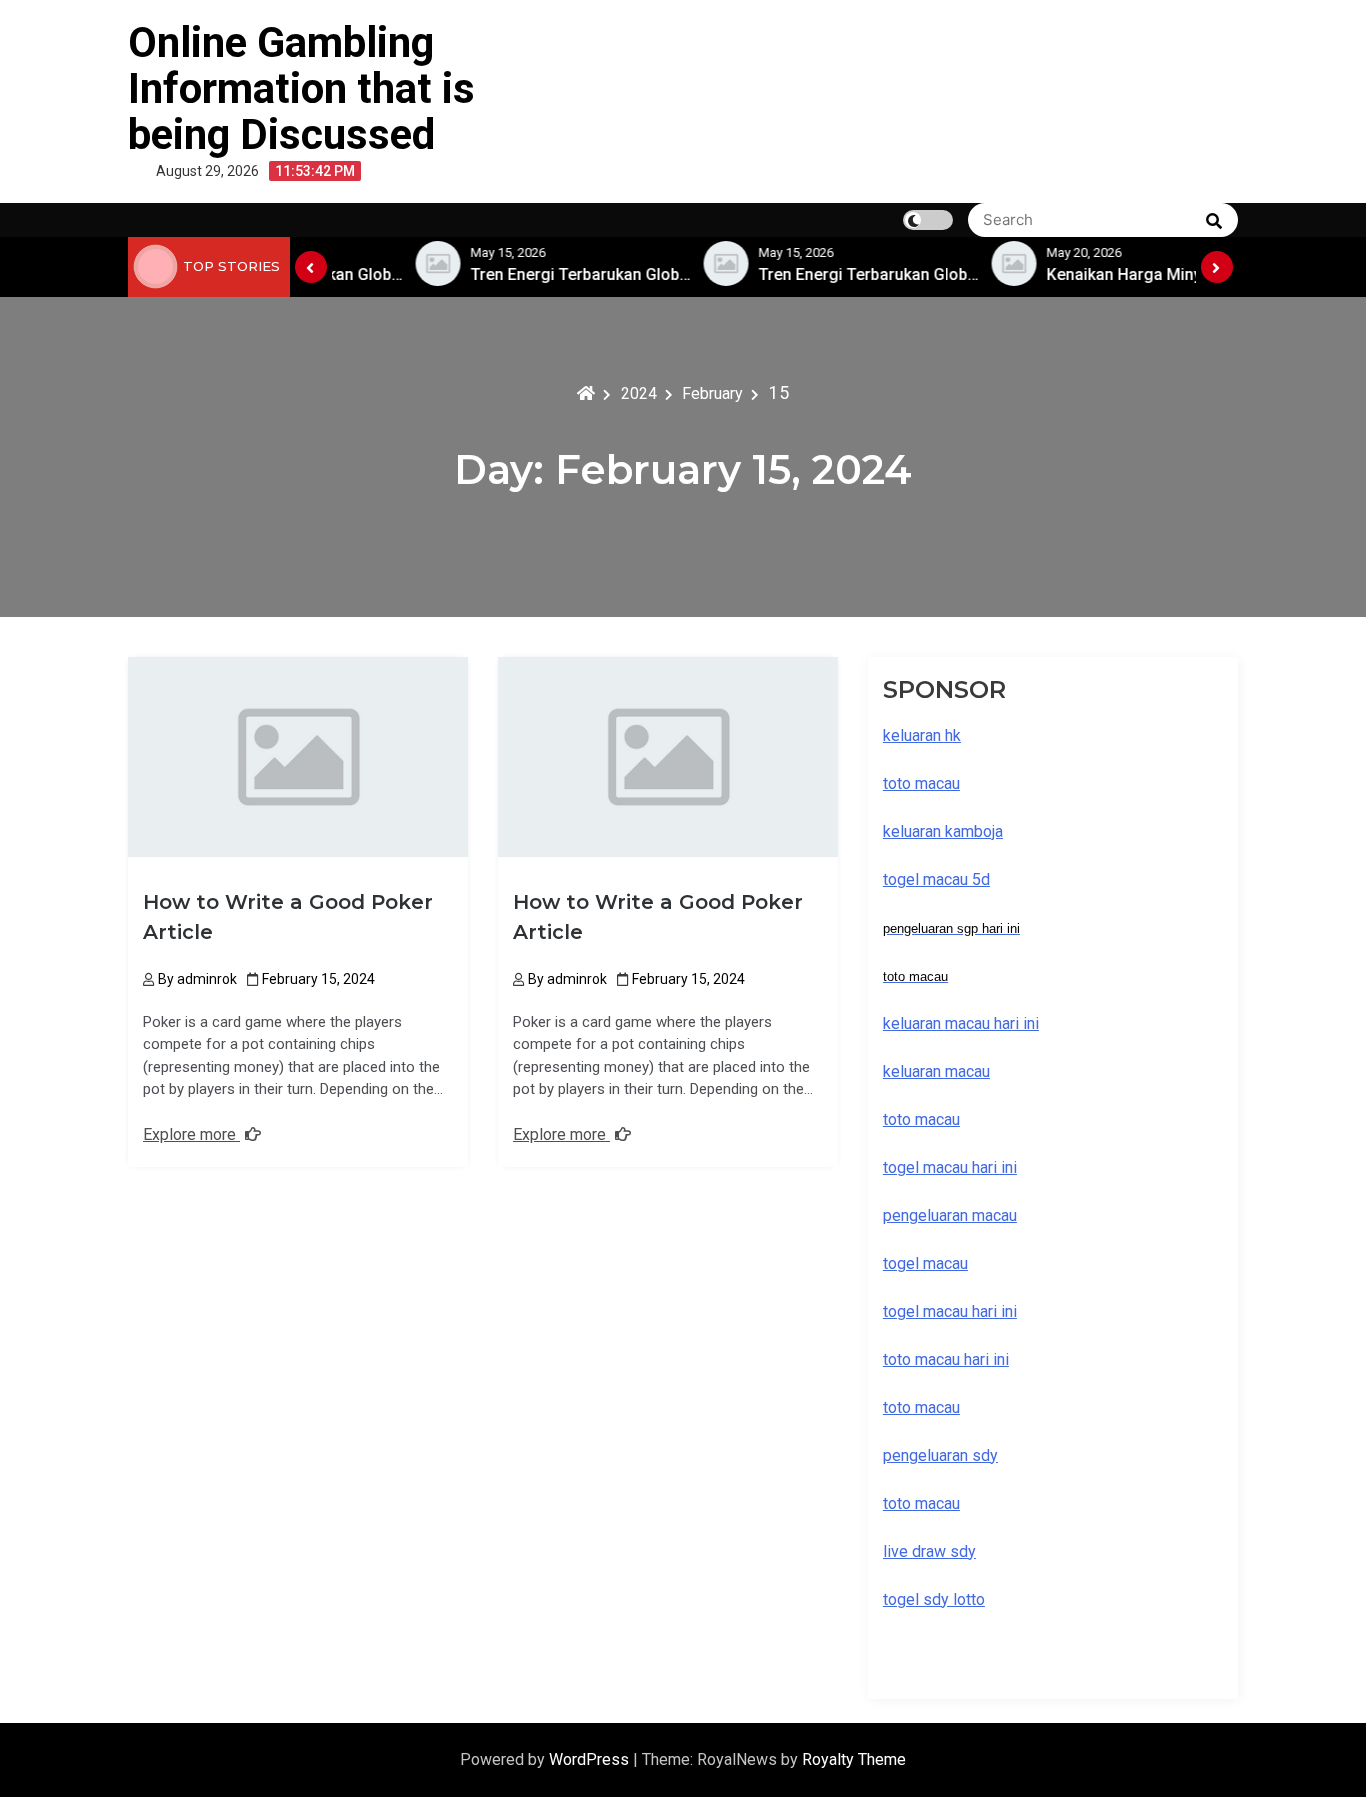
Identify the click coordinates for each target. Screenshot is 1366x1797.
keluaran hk (922, 735)
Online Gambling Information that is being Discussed (301, 88)
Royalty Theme (854, 1759)
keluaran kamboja (943, 831)
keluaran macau (936, 1071)
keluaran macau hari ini (961, 1023)
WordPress (591, 1759)
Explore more (191, 1134)
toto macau (921, 1503)
